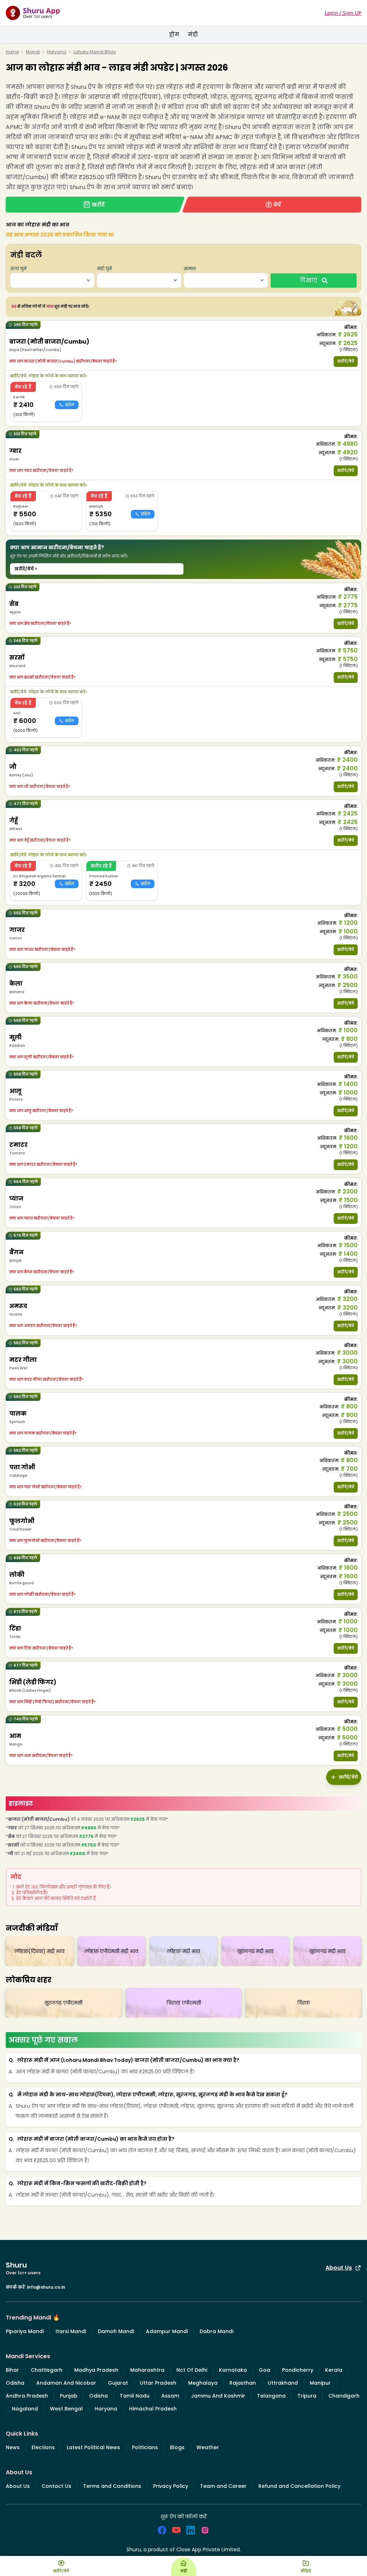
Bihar (12, 2370)
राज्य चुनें (18, 269)
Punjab (69, 2396)
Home (12, 52)
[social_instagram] (205, 2530)
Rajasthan (243, 2383)
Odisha (15, 2383)
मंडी (193, 35)
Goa (264, 2370)
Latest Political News (93, 2447)
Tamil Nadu (135, 2396)
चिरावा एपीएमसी (184, 2003)
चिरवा (303, 2003)
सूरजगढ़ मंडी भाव (255, 1951)
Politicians (145, 2447)
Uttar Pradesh (158, 2383)
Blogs (177, 2447)
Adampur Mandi (167, 2331)
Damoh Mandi (116, 2331)
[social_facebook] (162, 2530)
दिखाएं (309, 280)
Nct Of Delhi (192, 2370)
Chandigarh (344, 2396)
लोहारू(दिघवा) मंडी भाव (39, 1951)
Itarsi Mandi (71, 2331)
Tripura (307, 2396)
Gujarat (118, 2383)
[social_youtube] (176, 2530)
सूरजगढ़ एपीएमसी (63, 2003)
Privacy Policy (171, 2486)
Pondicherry (298, 2370)
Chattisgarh (47, 2370)
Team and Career (223, 2486)
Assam (170, 2396)
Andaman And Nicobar (66, 2383)
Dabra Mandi (216, 2331)
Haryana (57, 52)
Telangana (271, 2396)
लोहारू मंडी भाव (183, 1951)
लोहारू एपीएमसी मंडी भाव (111, 1951)
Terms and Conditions (112, 2486)
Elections (43, 2447)
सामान (190, 269)
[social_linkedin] (191, 2530)
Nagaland (25, 2409)
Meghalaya (203, 2383)
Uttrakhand (283, 2383)
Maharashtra (147, 2370)
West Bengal (66, 2409)
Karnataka (233, 2370)
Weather (208, 2447)
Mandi (33, 52)
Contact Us (56, 2486)
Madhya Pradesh (96, 2370)
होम (174, 35)
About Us (339, 2268)
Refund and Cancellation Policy (299, 2486)
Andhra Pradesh (27, 2396)
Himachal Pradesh (153, 2409)
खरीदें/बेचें (346, 361)
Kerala (334, 2370)
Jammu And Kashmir (218, 2396)
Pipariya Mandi (25, 2331)
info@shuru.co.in (46, 2287)
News (13, 2447)
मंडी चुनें (104, 269)
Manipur (320, 2383)
